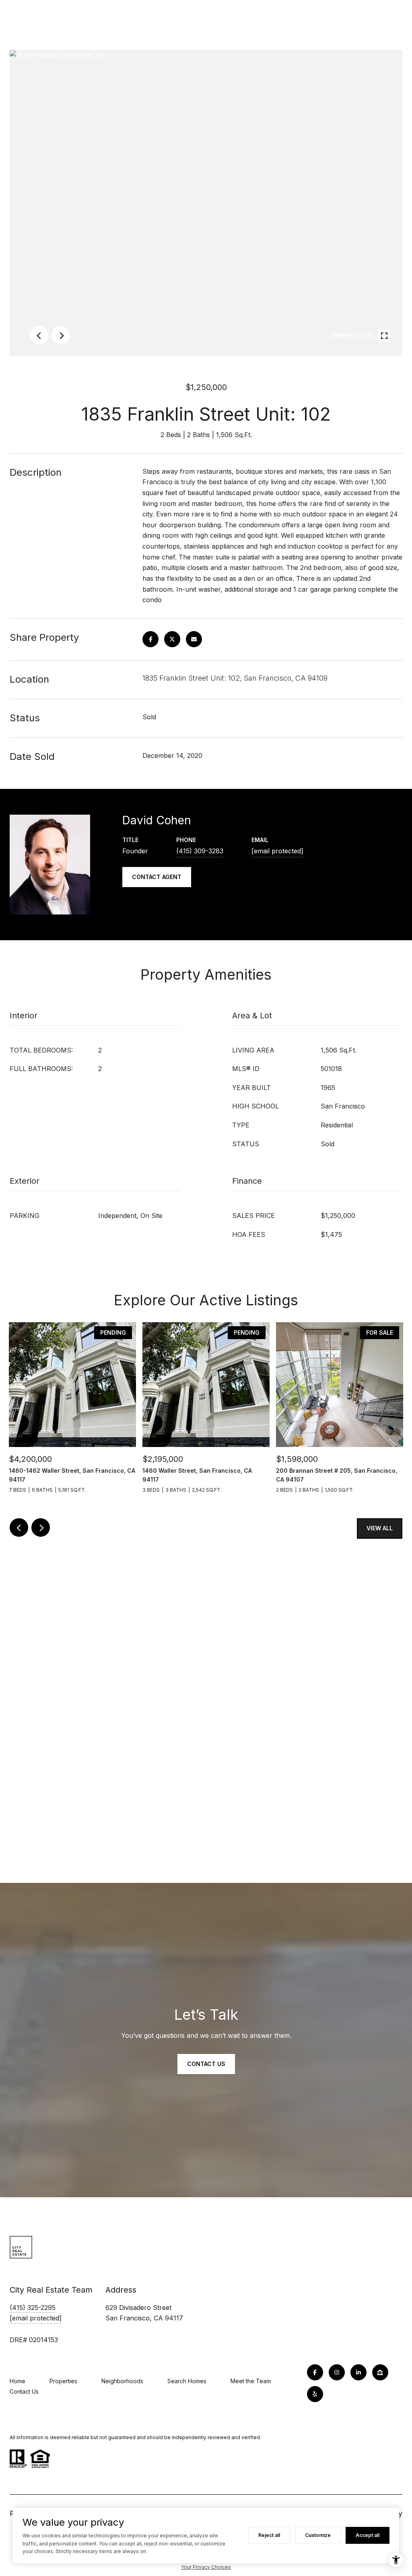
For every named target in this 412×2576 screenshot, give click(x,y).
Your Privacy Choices (206, 2567)
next (61, 335)
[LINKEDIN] (358, 2372)
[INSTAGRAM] (337, 2372)
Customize (318, 2535)
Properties (63, 2381)
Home (18, 2381)
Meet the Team (251, 2381)
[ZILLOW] (380, 2372)
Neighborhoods (122, 2381)
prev (39, 335)
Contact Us (24, 2391)
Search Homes (187, 2381)
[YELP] (315, 2394)
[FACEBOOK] (315, 2372)
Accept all (368, 2535)
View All (380, 1528)
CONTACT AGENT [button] (157, 877)
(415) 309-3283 (200, 851)
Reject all (269, 2535)
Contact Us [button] (206, 2064)
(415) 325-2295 (33, 2308)
